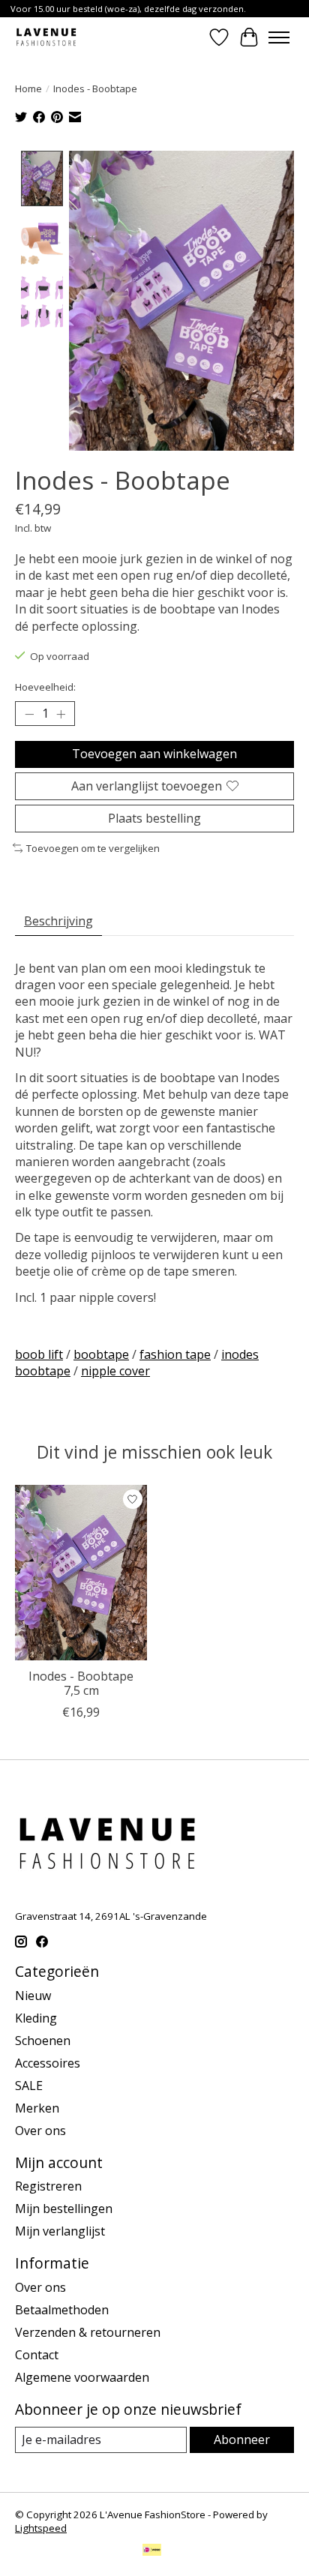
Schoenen (43, 2041)
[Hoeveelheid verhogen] (61, 714)
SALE (29, 2086)
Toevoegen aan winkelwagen (154, 754)
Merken (37, 2108)
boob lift (39, 1354)
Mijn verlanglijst (60, 2231)
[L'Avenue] (46, 37)
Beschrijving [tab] (58, 921)
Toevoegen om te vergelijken (93, 848)
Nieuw (33, 1996)
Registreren (48, 2186)
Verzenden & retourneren (88, 2332)
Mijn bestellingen (64, 2209)
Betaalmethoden (62, 2310)
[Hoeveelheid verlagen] (29, 714)
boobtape (101, 1354)
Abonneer (242, 2440)
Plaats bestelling (154, 818)
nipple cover (115, 1371)
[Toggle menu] (279, 37)
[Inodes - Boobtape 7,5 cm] (81, 1573)
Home (28, 88)
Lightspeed (41, 2528)
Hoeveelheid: (45, 687)
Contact (37, 2355)
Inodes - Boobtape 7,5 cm (81, 1683)
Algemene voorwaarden (82, 2377)
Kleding (36, 2018)
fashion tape (175, 1354)
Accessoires (48, 2063)
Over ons (40, 2131)
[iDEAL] (152, 2551)
